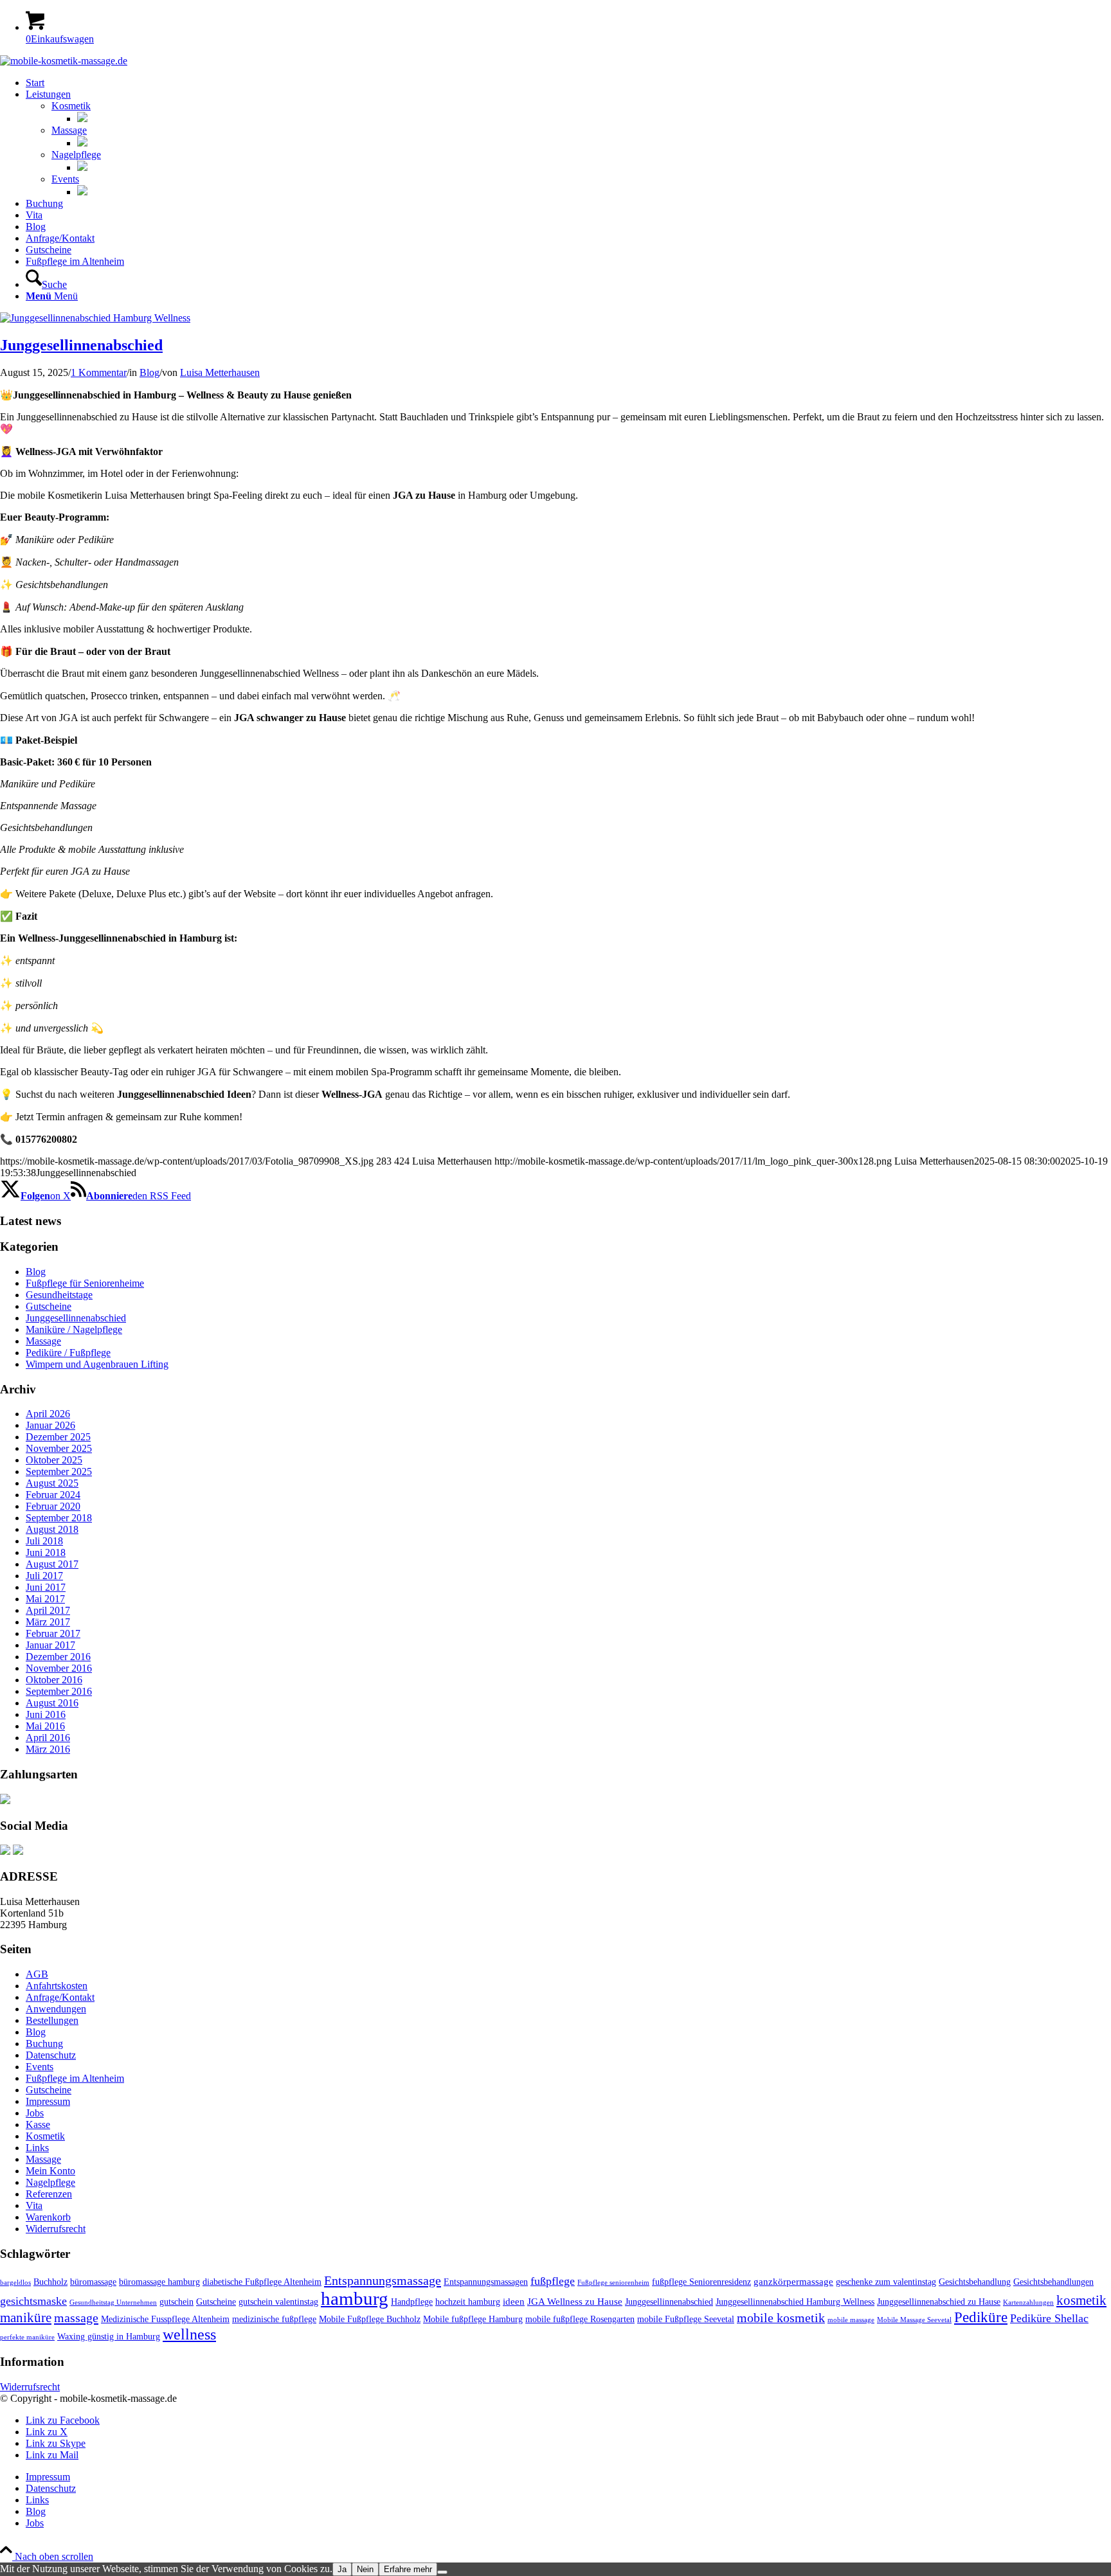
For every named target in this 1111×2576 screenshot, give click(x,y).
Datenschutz (51, 2055)
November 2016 (59, 1668)
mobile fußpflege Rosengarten (580, 2319)
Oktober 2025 (54, 1460)
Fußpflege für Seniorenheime (85, 1283)
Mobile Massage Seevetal (914, 2320)
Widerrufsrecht (56, 2229)
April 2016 (48, 1738)
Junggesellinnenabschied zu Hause (939, 2302)
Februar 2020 (53, 1506)
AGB (37, 1974)
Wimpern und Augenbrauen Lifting (97, 1364)
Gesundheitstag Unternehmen (113, 2303)
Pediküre (981, 2317)
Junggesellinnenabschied (81, 345)
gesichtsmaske (33, 2301)
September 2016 (59, 1691)
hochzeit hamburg (468, 2302)
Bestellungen (52, 2020)
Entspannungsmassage (383, 2280)
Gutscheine (49, 1306)
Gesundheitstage (59, 1295)
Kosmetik (71, 106)
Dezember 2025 (58, 1437)
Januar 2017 (50, 1645)
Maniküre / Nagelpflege (74, 1329)
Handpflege (412, 2302)
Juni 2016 (46, 1714)
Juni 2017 (46, 1587)
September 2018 (59, 1518)
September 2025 (59, 1471)
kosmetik (1081, 2300)
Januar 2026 (50, 1425)
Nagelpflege (76, 155)
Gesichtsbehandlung (975, 2282)
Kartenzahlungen (1028, 2303)
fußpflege (553, 2281)
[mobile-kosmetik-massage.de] (64, 61)
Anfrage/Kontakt (60, 1997)
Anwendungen (56, 2009)
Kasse (38, 2124)
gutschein (176, 2302)
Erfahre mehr (408, 2569)
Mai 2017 (45, 1599)
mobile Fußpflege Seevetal (686, 2319)
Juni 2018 (46, 1552)
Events (65, 179)
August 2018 (52, 1529)
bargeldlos (15, 2283)
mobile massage (851, 2320)
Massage (69, 130)
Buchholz (50, 2282)
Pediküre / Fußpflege (68, 1353)
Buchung (44, 2044)
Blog (149, 372)
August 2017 (52, 1564)
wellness (189, 2334)
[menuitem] (568, 83)
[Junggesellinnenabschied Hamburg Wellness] (95, 318)
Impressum (48, 2101)
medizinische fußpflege (274, 2319)
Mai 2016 (45, 1726)
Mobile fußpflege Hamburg (473, 2319)
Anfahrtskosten (57, 1986)
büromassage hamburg (159, 2282)
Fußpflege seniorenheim (613, 2283)
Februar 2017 (53, 1633)
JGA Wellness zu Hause (575, 2301)
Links (37, 2148)
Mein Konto (50, 2171)
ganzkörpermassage (793, 2281)
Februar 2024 (53, 1495)
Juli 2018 (44, 1541)
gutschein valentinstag (278, 2302)
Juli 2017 (44, 1576)
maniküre (26, 2318)
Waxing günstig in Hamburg (109, 2337)
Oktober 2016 (54, 1680)
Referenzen (49, 2194)
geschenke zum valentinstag (886, 2282)
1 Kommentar (99, 372)
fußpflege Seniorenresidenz (701, 2282)
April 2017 (48, 1610)
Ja (342, 2569)
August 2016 (52, 1703)
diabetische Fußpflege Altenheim (262, 2282)
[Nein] (442, 2572)
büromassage (93, 2282)
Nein (365, 2569)
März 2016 (48, 1749)
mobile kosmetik (781, 2318)
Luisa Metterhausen (220, 372)
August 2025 (52, 1483)
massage (76, 2318)
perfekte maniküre (27, 2337)
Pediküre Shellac (1049, 2318)
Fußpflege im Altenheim (75, 2078)
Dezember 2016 (58, 1657)
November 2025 (59, 1448)
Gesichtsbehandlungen (1053, 2282)
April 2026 (48, 1414)
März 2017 (48, 1622)
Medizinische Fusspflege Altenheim (165, 2319)
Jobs (35, 2113)
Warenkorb (48, 2217)
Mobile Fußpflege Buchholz (370, 2319)
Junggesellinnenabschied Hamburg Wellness (795, 2302)
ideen (514, 2301)
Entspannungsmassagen (486, 2282)
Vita (34, 2205)
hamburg (355, 2298)
